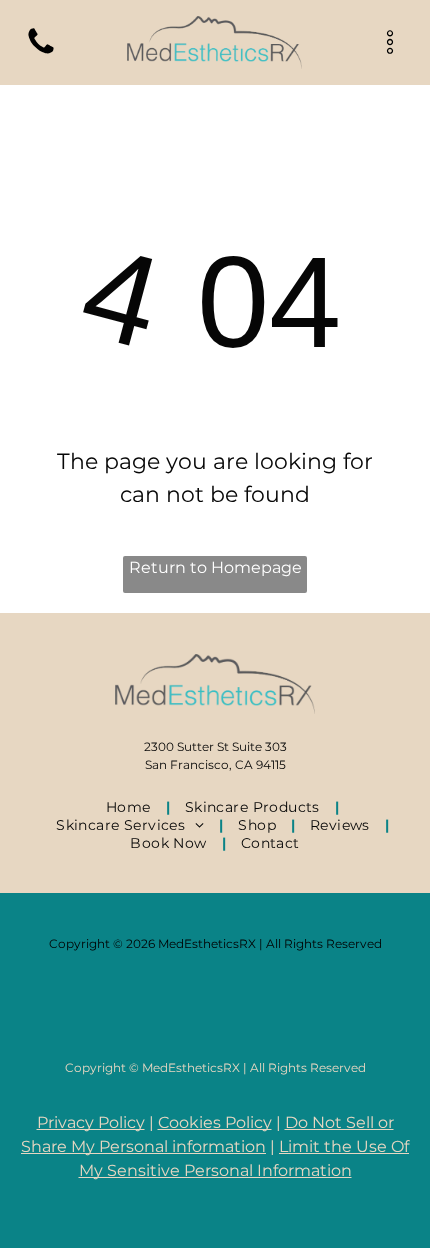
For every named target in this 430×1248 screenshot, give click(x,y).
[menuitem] (130, 807)
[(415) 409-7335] (41, 52)
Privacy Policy (91, 1122)
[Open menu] (390, 42)
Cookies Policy (215, 1122)
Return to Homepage (215, 567)
